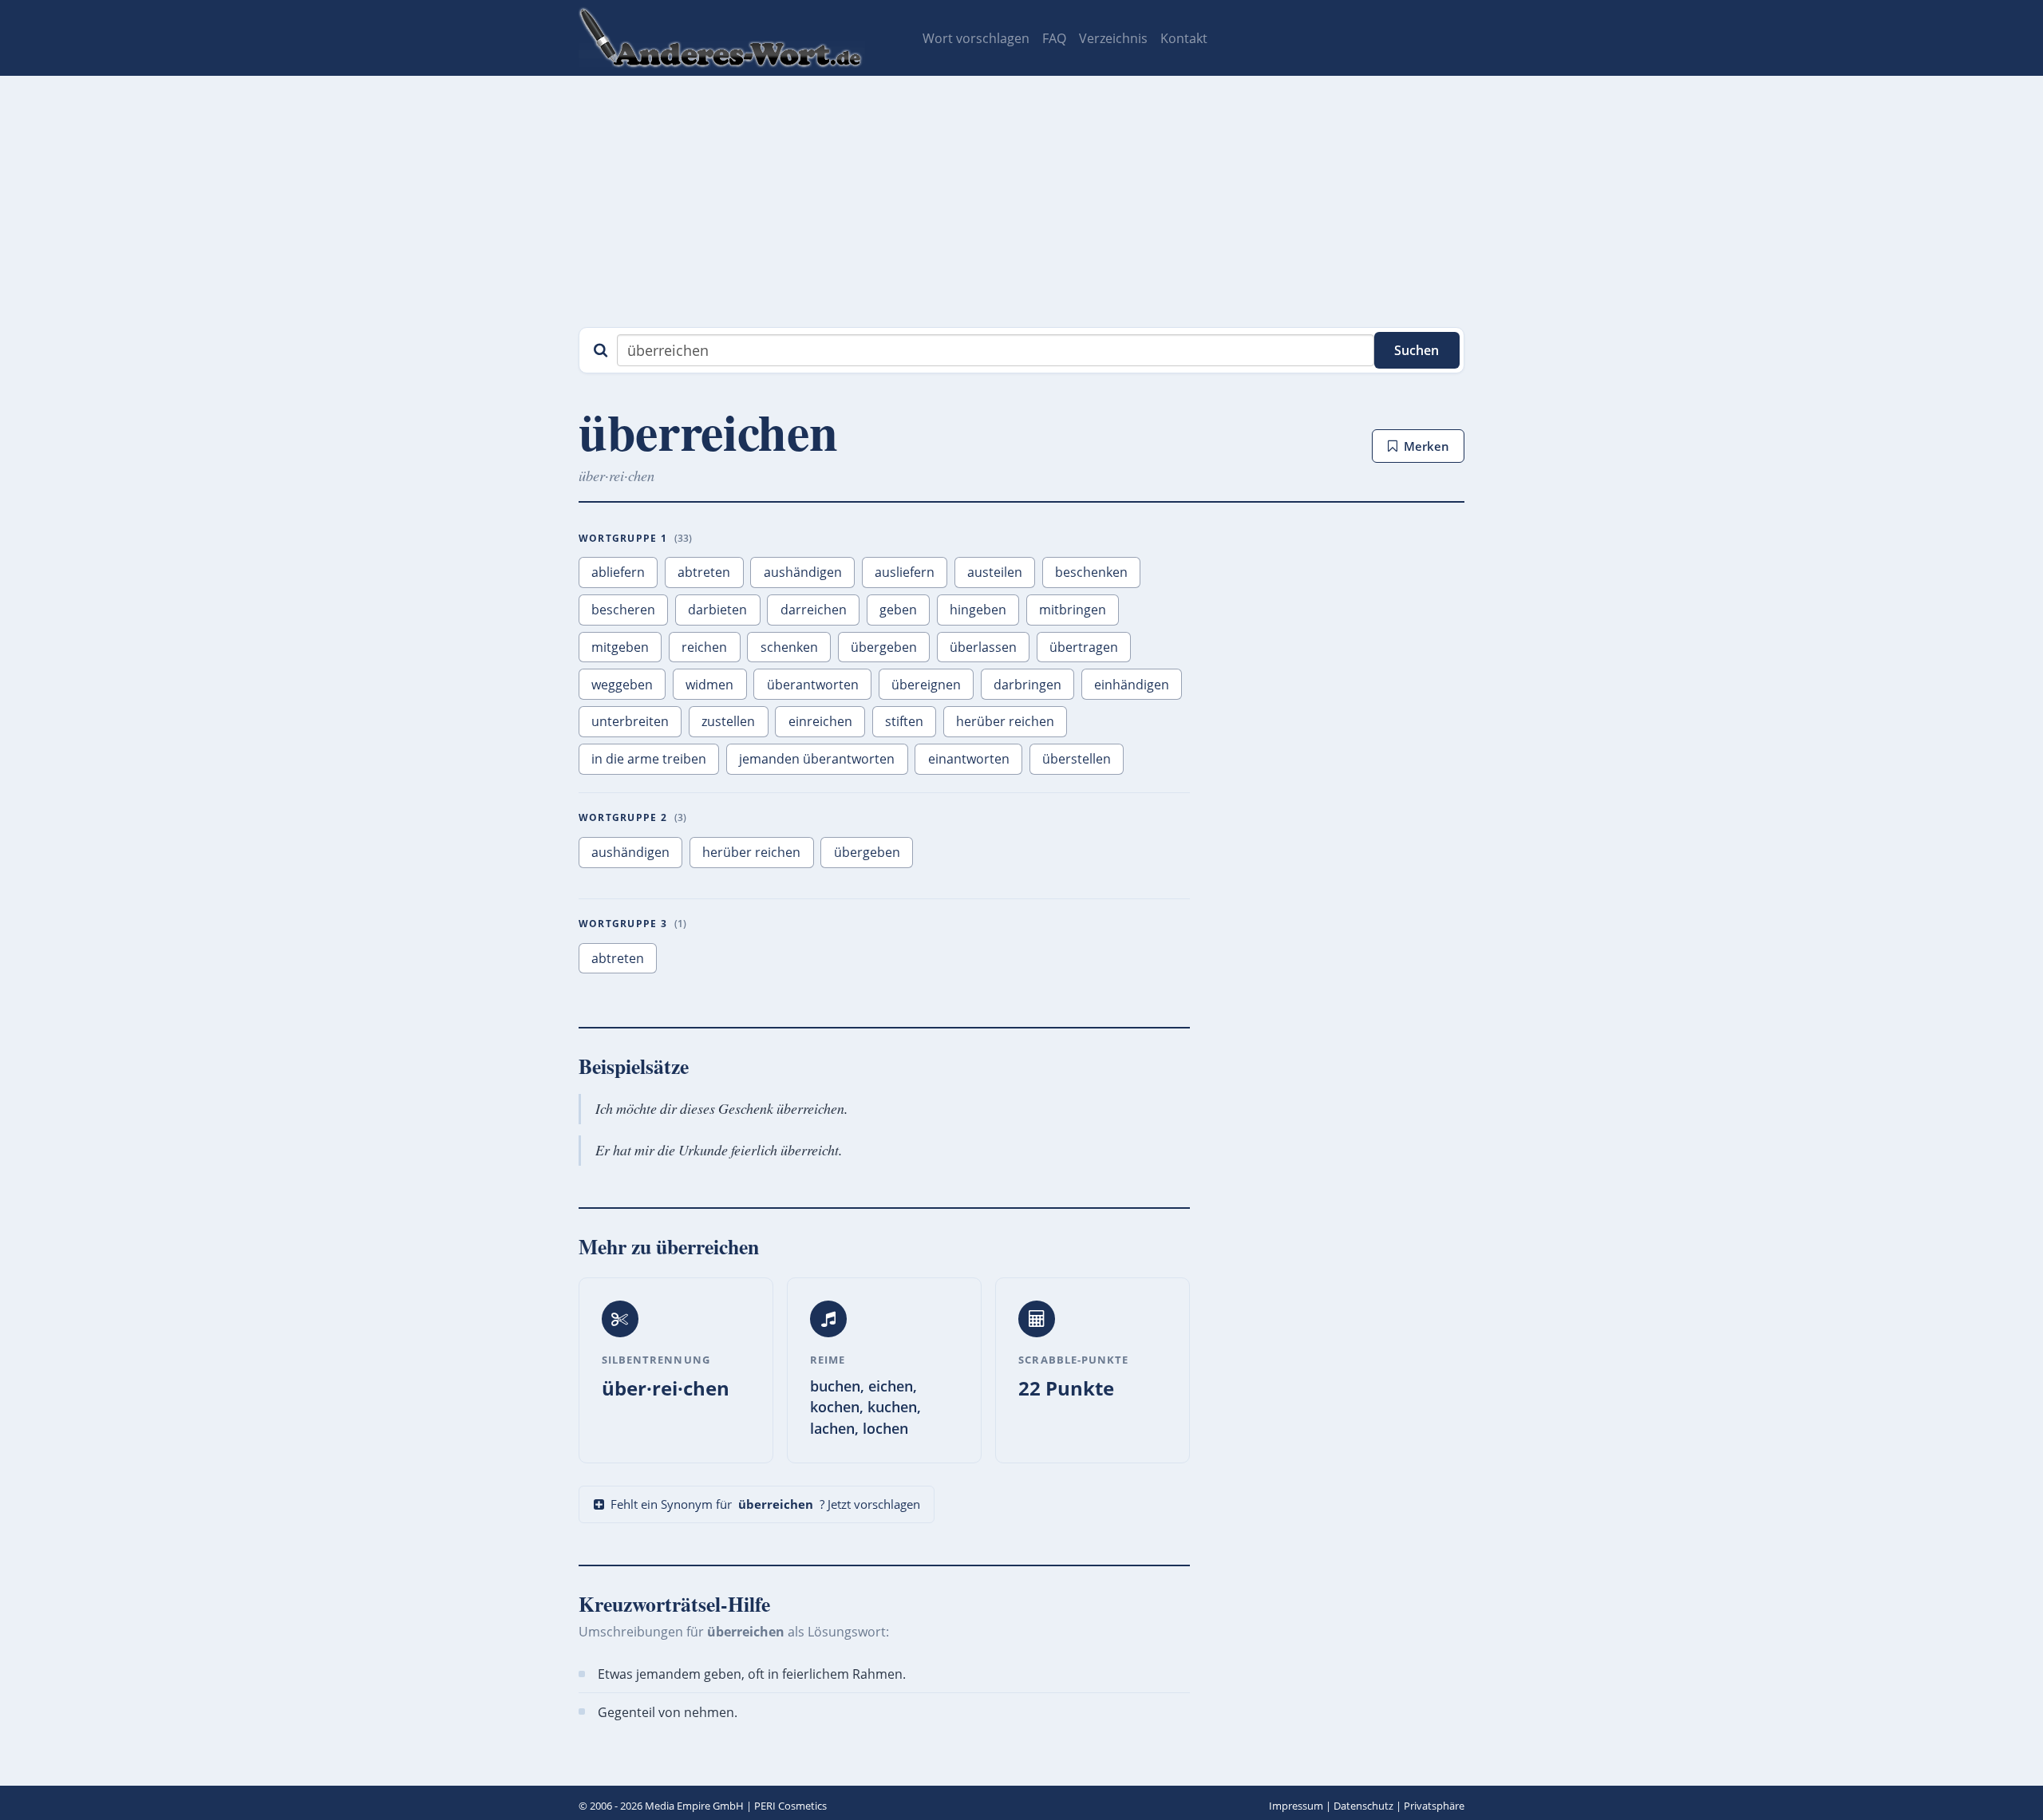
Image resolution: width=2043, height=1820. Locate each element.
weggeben (622, 685)
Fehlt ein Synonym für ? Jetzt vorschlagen (765, 1504)
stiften (904, 721)
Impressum (1296, 1806)
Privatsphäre (1434, 1806)
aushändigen (803, 572)
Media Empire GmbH (694, 1806)
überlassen (983, 647)
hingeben (978, 610)
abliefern (618, 572)
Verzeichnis (1113, 38)
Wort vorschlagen (976, 38)
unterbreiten (630, 721)
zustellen (728, 721)
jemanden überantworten (817, 759)
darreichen (814, 610)
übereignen (926, 685)
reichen (704, 647)
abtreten (704, 572)
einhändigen (1132, 685)
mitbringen (1073, 610)
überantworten (813, 685)
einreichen (820, 721)
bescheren (623, 610)
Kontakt (1184, 38)
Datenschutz (1363, 1806)
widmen (709, 685)
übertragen (1084, 647)
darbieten (717, 610)
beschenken (1091, 572)
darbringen (1027, 685)
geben (898, 610)
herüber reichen (1005, 721)
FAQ (1054, 38)
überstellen (1077, 759)
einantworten (969, 759)
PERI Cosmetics (790, 1806)
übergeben (884, 647)
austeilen (995, 572)
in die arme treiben (649, 759)
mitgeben (620, 647)
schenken (789, 647)
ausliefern (905, 572)
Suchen (1417, 350)
